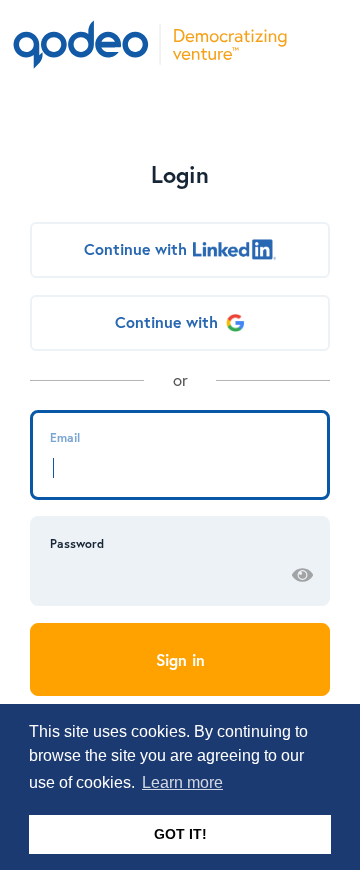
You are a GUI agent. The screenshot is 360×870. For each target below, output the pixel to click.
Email (65, 437)
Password (77, 543)
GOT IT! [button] (180, 834)
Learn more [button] (182, 782)
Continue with (135, 249)
